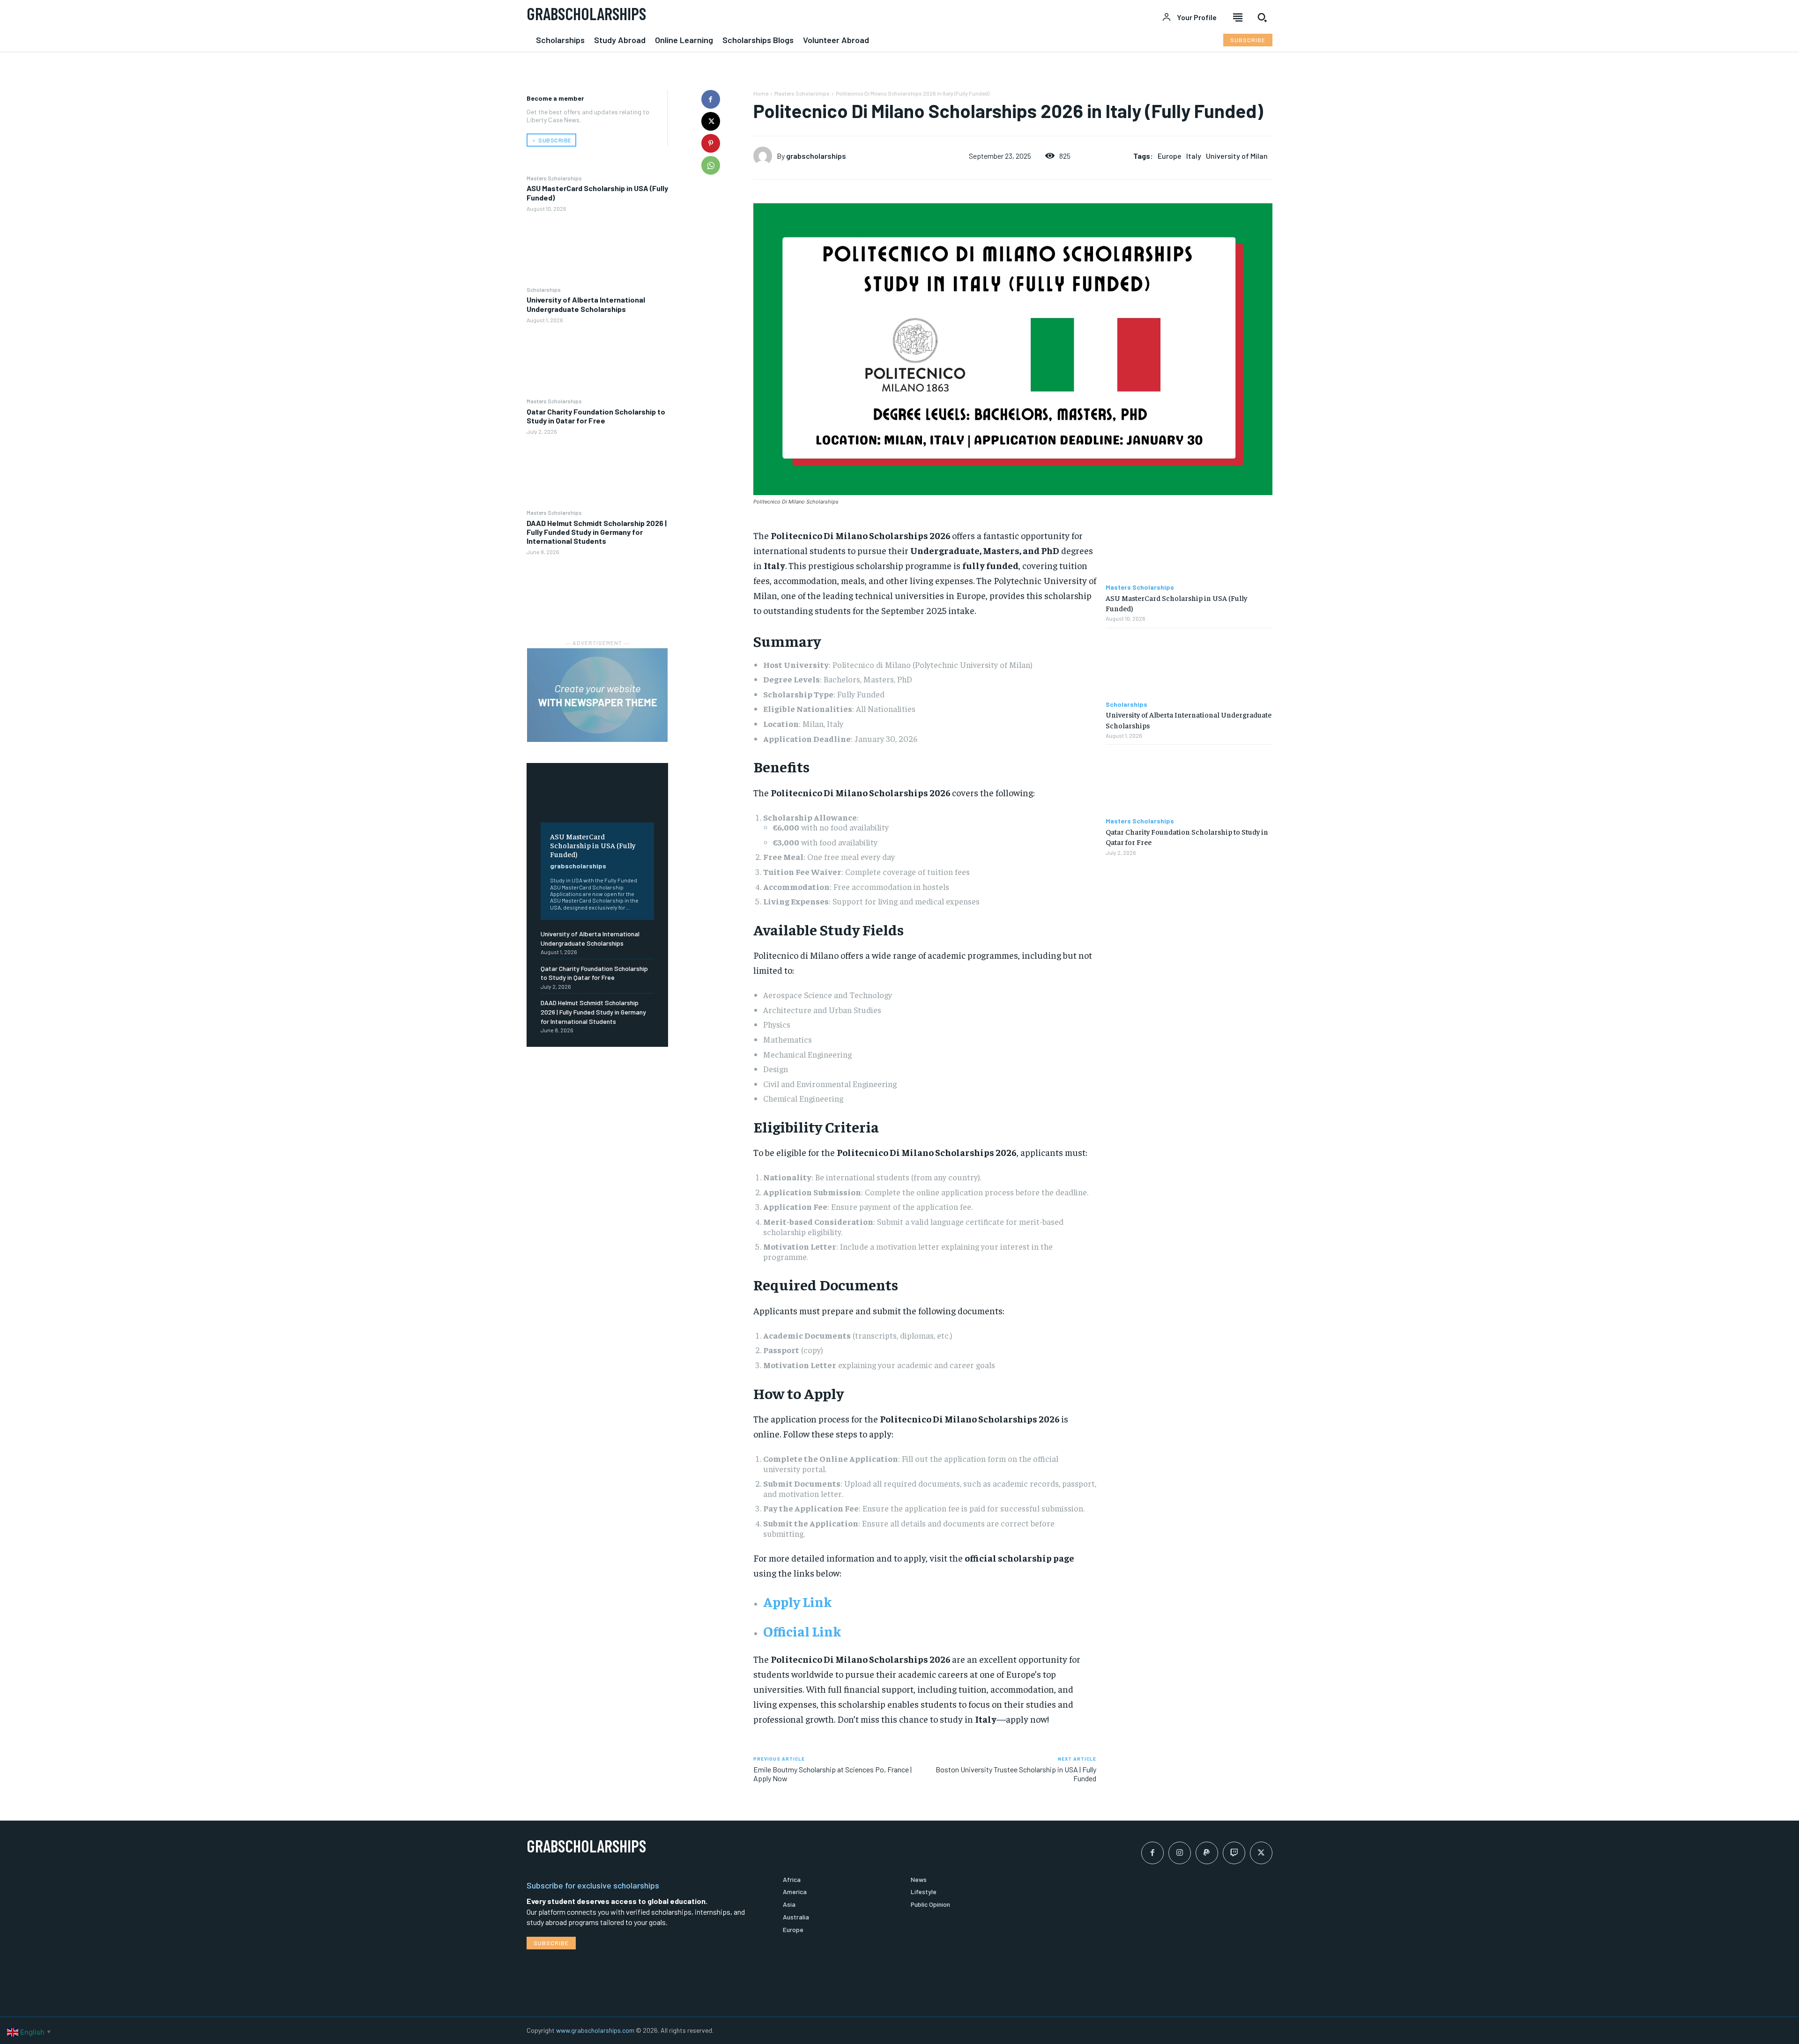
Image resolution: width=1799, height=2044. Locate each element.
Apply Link (797, 1601)
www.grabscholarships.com (595, 2030)
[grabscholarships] (765, 156)
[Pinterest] (711, 143)
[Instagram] (1180, 1853)
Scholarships (544, 289)
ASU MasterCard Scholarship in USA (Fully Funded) (593, 845)
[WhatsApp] (711, 165)
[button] (1262, 17)
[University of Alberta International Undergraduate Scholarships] (597, 360)
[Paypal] (1207, 1853)
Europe (1170, 156)
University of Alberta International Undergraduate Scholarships (586, 304)
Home (761, 93)
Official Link (802, 1631)
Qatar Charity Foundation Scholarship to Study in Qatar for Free (596, 416)
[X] (711, 121)
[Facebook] (711, 99)
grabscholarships (578, 866)
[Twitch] (1234, 1853)
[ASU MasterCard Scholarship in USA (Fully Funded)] (597, 248)
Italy (1194, 156)
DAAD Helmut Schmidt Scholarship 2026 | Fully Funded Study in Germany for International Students (597, 532)
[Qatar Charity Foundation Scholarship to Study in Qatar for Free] (597, 471)
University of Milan (1237, 156)
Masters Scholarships (554, 178)
